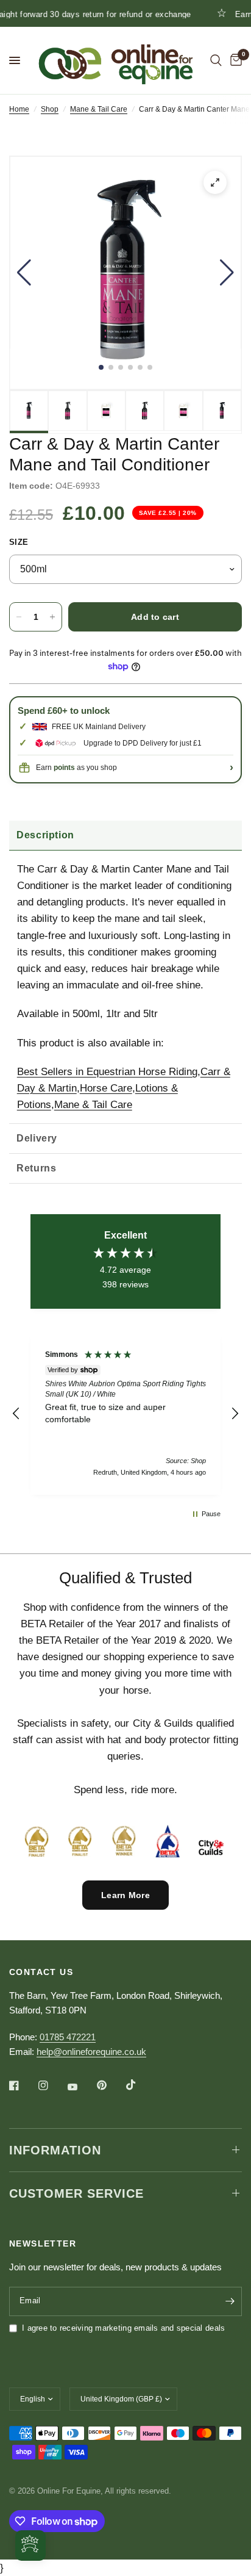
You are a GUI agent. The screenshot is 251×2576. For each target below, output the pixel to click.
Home (19, 109)
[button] (24, 273)
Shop (50, 109)
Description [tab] (45, 835)
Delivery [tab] (37, 1138)
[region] (125, 1414)
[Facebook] (23, 2085)
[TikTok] (140, 2085)
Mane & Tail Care (99, 109)
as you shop (85, 768)
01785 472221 (68, 2037)
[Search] (216, 60)
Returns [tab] (36, 1168)
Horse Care (106, 1088)
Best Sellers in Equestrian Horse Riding (107, 1072)
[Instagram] (52, 2085)
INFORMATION (55, 2150)
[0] (234, 60)
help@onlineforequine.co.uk (91, 2052)
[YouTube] (81, 2087)
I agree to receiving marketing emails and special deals (123, 2328)
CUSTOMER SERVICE (76, 2193)
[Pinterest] (110, 2085)
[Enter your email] (230, 2301)
